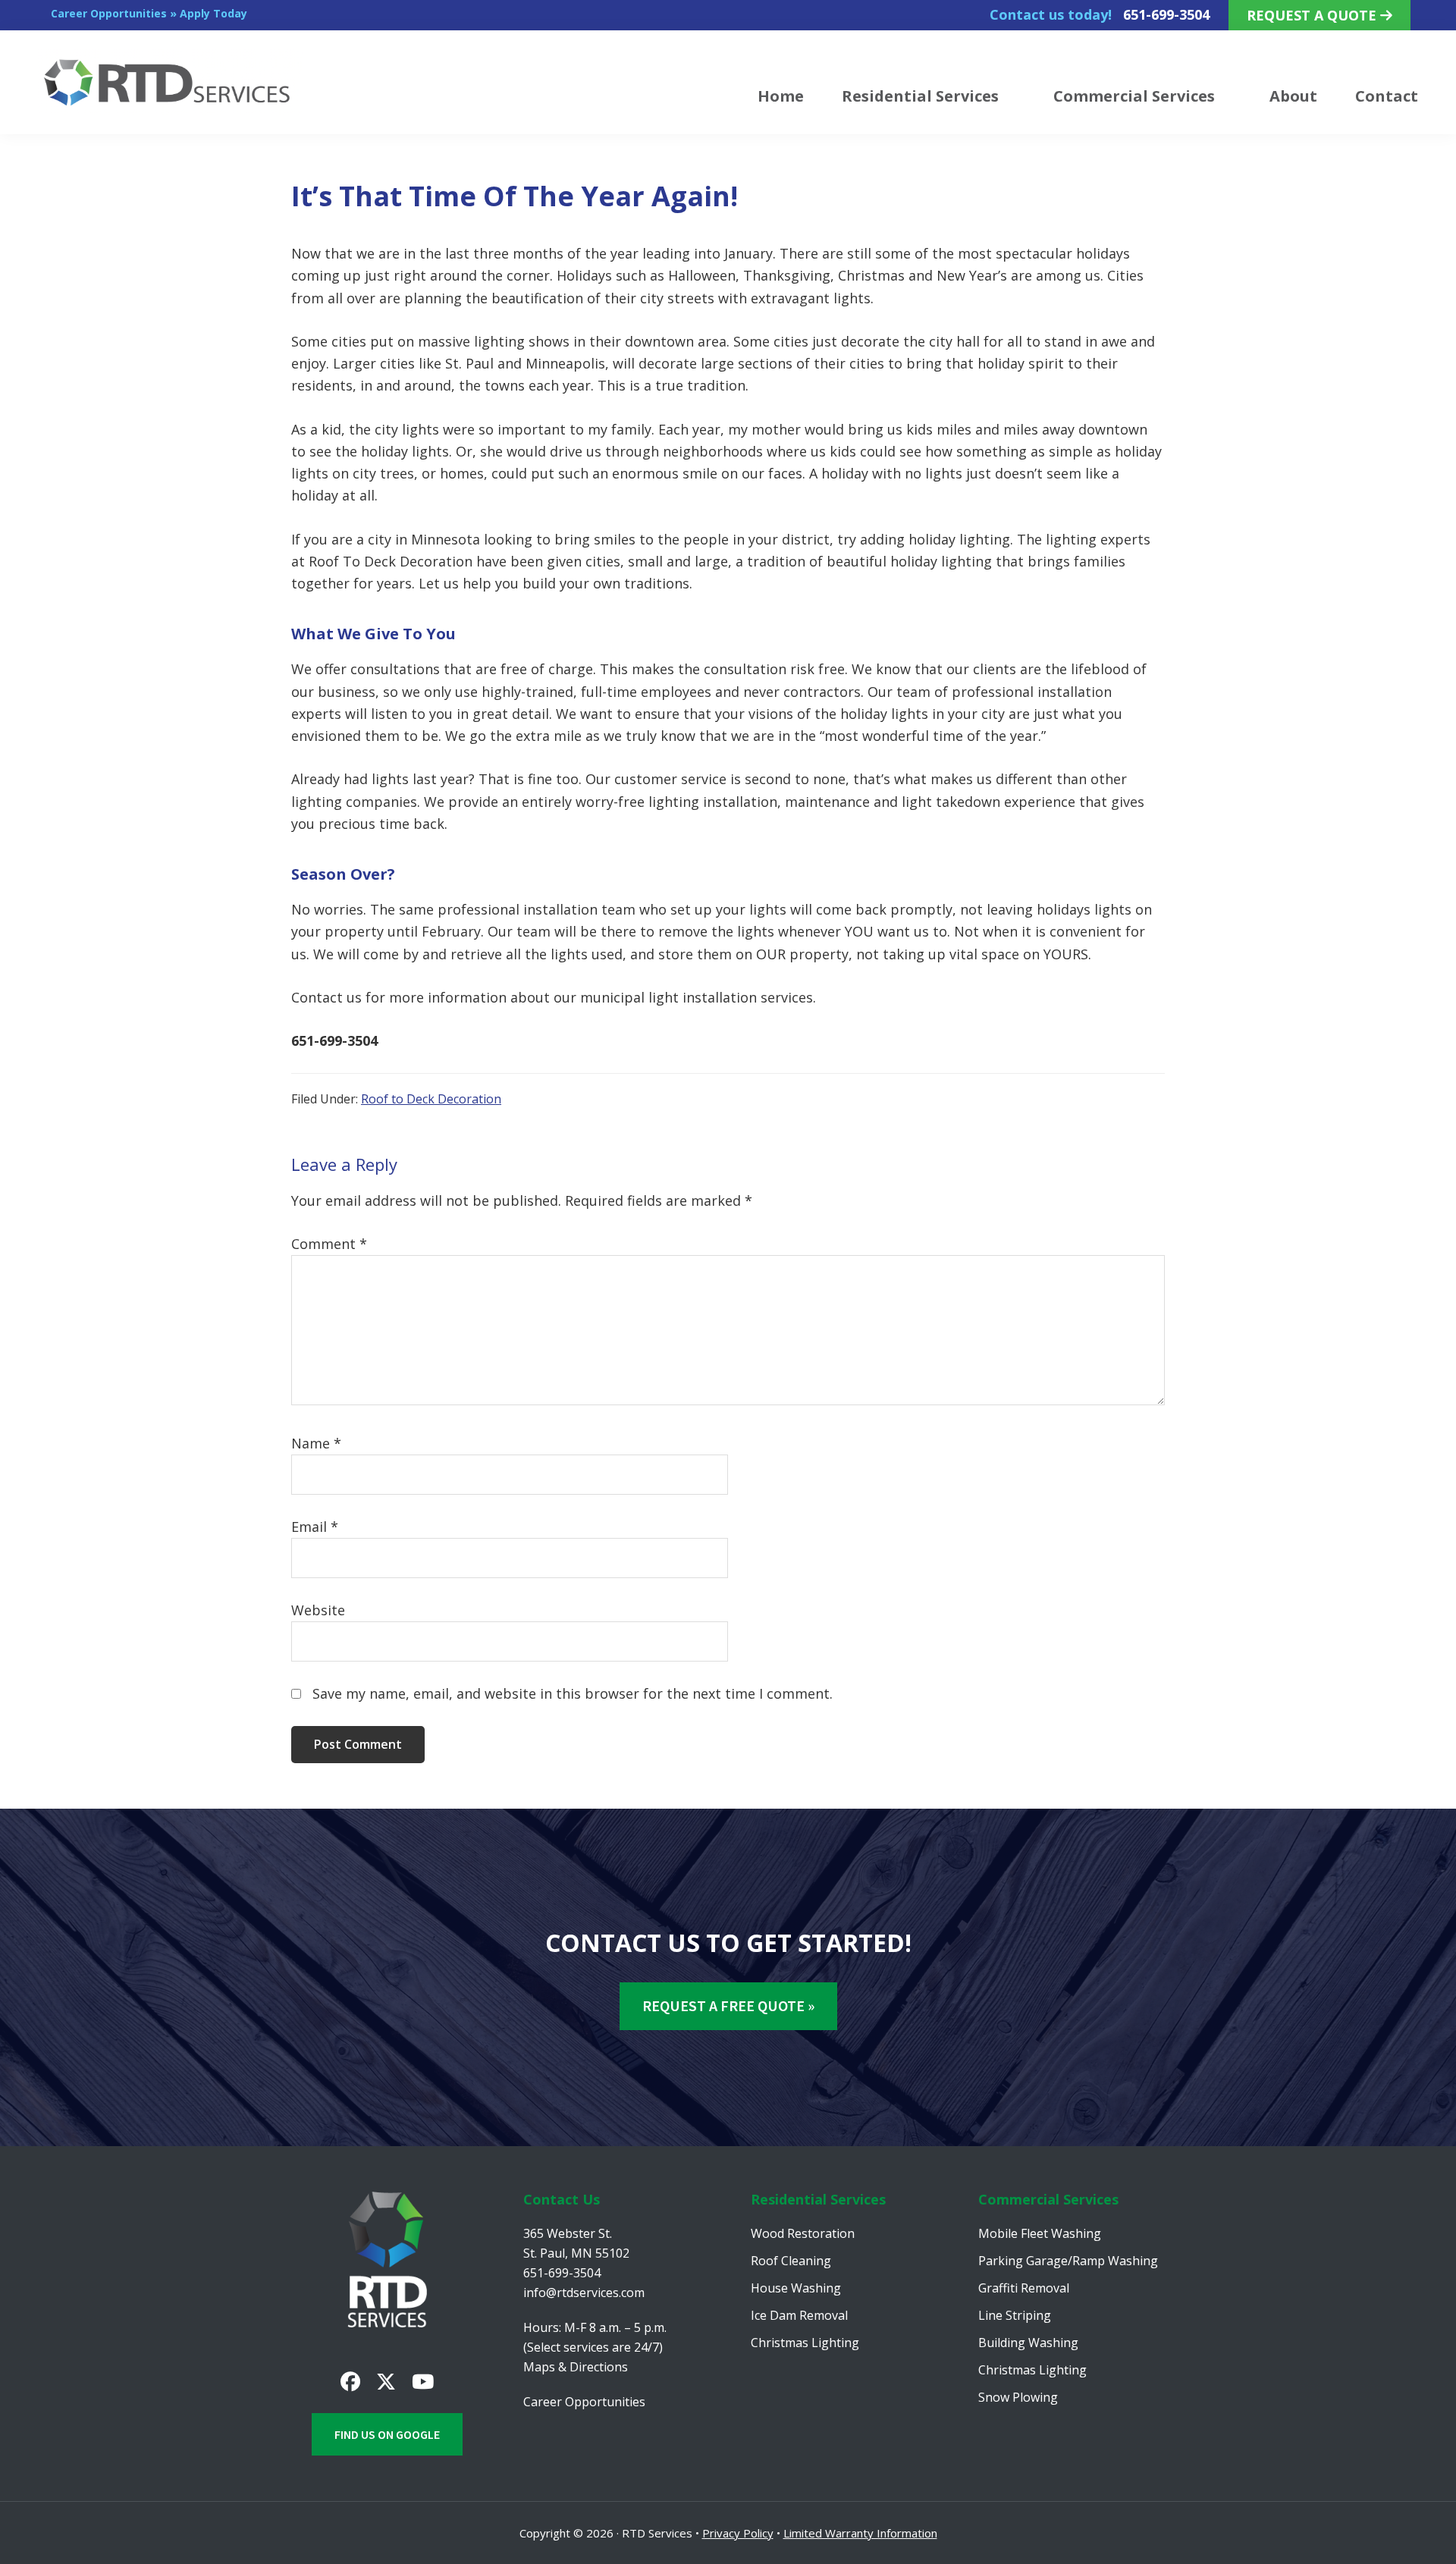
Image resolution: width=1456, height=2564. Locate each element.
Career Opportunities (584, 2402)
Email (315, 1527)
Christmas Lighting (805, 2343)
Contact (1387, 96)
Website (318, 1610)
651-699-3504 (1166, 14)
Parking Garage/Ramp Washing (1068, 2261)
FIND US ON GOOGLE (387, 2434)
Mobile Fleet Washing (1040, 2233)
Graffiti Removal (1024, 2288)
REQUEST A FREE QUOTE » (728, 2005)
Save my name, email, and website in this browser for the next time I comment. (573, 1693)
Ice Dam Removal (799, 2315)
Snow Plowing (1018, 2397)
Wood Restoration (803, 2233)
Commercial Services (1134, 96)
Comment (329, 1244)
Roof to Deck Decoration (431, 1099)
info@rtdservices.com (584, 2293)
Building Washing (1028, 2343)
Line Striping (1015, 2315)
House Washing (796, 2288)
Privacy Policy (738, 2533)
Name (316, 1443)
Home (781, 96)
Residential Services (920, 96)
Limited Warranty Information (860, 2533)
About (1293, 96)
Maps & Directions (576, 2367)
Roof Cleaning (791, 2261)
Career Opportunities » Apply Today (149, 13)
